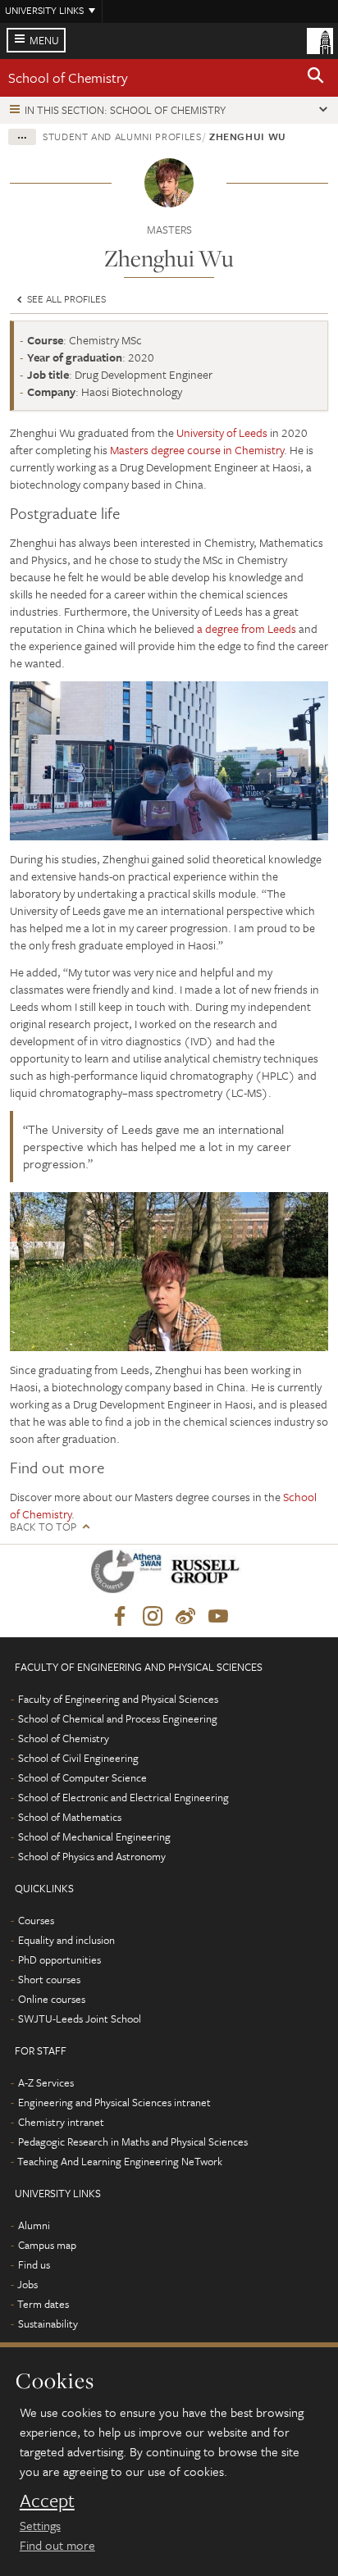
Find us (34, 2264)
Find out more (57, 2545)
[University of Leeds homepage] (320, 39)
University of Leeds (222, 432)
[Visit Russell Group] (208, 1575)
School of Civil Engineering (78, 1758)
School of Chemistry (68, 77)
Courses (36, 1920)
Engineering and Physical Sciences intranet (114, 2102)
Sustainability (48, 2323)
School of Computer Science (82, 1777)
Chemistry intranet (61, 2122)
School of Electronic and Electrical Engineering (123, 1797)
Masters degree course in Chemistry (197, 450)
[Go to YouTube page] (218, 1617)
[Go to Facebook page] (120, 1617)
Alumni (34, 2225)
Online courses (52, 1999)
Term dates (43, 2304)
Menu (44, 40)
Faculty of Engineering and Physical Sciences (118, 1699)
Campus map (47, 2245)
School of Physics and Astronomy (92, 1856)
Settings (40, 2525)
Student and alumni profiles (122, 136)
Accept (47, 2501)
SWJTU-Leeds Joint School (80, 2018)
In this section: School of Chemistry (125, 110)
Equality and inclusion (66, 1940)
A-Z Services (46, 2082)
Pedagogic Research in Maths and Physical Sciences (133, 2141)
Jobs (27, 2284)
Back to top (43, 1527)
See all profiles (65, 298)
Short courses (49, 1979)
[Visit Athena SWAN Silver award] (130, 1575)
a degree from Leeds (247, 628)
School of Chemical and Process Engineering (118, 1718)
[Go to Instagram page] (153, 1617)
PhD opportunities (59, 1959)
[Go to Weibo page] (185, 1617)
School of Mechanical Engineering (94, 1836)
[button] (316, 78)
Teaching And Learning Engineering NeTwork (120, 2161)
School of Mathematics (70, 1817)
